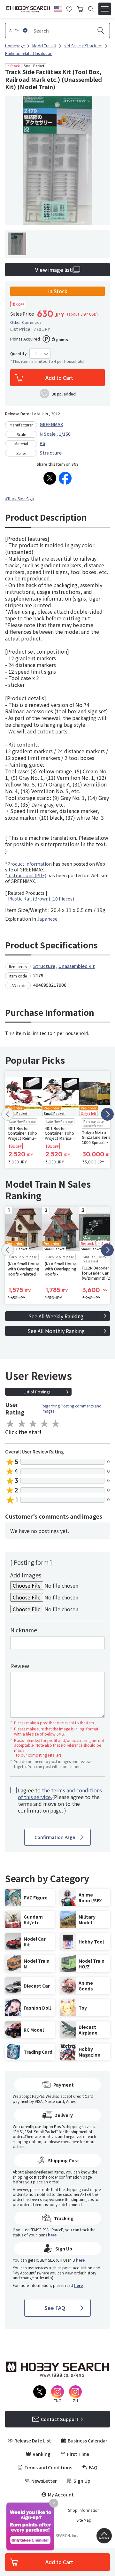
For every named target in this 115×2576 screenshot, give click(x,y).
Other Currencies (26, 322)
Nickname (24, 1630)
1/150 (65, 434)
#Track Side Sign (19, 498)
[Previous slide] (8, 1114)
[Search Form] (91, 9)
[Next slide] (107, 1114)
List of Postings (37, 1392)
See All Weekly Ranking (56, 1316)
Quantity (19, 354)
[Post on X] (50, 478)
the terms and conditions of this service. (60, 1794)
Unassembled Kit (77, 966)
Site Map (84, 2520)
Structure (51, 453)
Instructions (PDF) (27, 875)
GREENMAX (51, 424)
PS (42, 443)
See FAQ (55, 2308)
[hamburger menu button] (105, 9)
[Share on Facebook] (65, 478)
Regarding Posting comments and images (72, 1408)
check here (70, 2141)
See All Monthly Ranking (56, 1331)
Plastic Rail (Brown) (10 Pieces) (41, 899)
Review (20, 1666)
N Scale (48, 434)
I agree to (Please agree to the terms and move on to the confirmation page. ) (60, 1800)
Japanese (47, 919)
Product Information (30, 864)
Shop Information (84, 2510)
